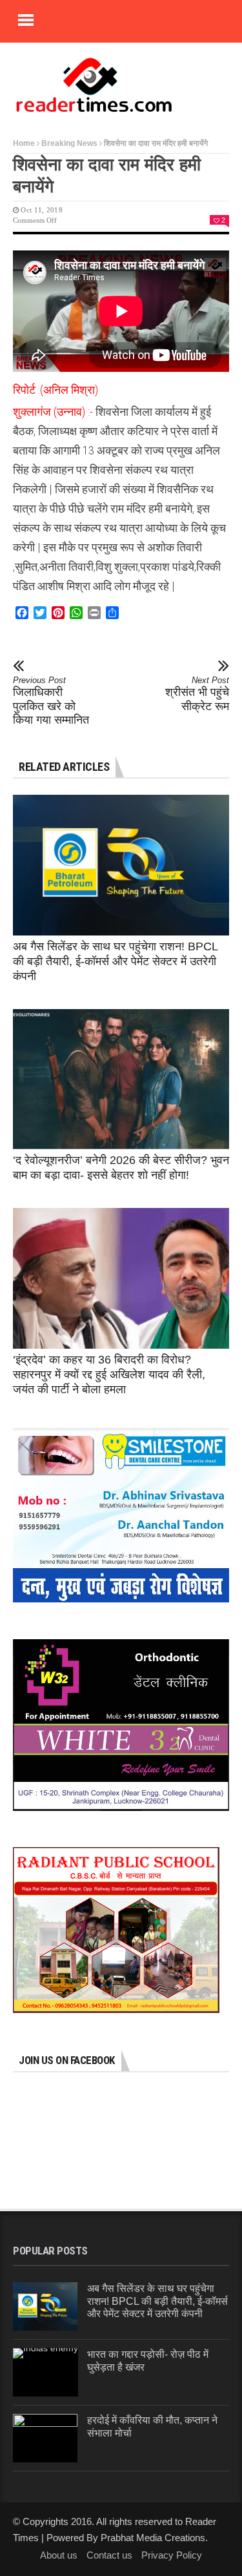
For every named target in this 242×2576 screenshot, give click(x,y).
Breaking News (69, 143)
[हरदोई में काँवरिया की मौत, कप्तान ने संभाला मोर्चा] (45, 2438)
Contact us (109, 2555)
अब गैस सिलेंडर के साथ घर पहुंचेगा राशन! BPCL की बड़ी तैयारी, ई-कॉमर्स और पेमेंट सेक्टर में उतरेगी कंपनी (115, 961)
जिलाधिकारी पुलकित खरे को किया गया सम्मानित (51, 701)
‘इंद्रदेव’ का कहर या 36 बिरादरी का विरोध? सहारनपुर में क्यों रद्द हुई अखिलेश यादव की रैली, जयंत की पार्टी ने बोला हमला (109, 1375)
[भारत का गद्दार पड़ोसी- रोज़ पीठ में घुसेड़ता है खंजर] (45, 2372)
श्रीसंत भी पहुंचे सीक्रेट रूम (197, 694)
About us (59, 2555)
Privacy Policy (172, 2555)
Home (24, 143)
